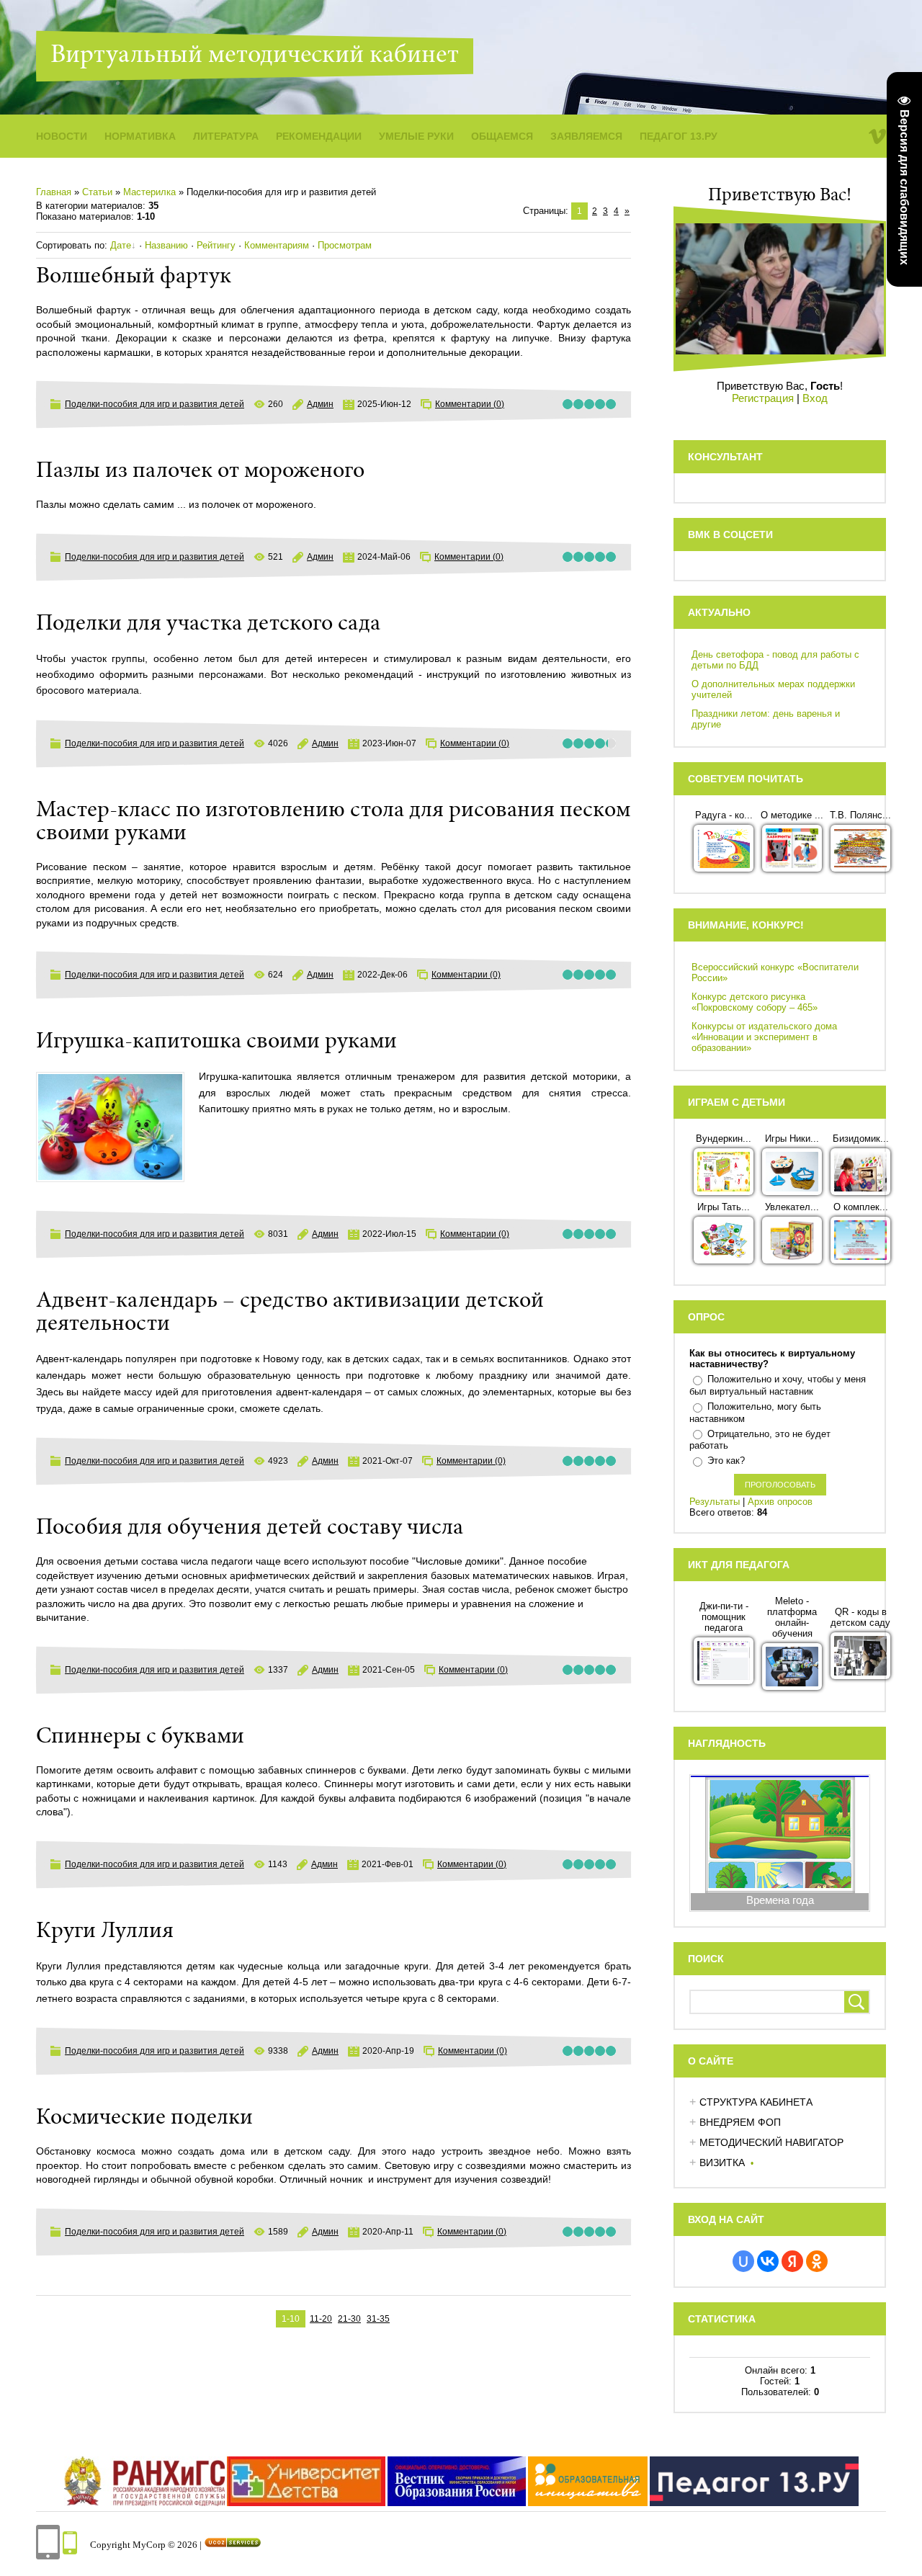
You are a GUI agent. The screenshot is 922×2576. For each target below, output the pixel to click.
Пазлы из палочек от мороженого (200, 472)
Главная (54, 192)
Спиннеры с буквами (140, 1738)
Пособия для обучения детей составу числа (250, 1529)
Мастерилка (149, 192)
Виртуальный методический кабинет (255, 56)
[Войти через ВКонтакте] (768, 2261)
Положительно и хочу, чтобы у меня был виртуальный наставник (778, 1385)
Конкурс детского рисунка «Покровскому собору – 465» (755, 1002)
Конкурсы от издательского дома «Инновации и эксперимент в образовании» (764, 1037)
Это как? (726, 1461)
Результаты (715, 1502)
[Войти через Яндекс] (792, 2261)
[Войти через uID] (743, 2261)
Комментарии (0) (470, 404)
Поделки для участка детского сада (208, 625)
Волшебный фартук (134, 277)
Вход (815, 398)
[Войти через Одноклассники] (817, 2261)
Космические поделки (144, 2119)
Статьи (97, 192)
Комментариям (277, 245)
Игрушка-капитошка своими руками (216, 1042)
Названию (166, 245)
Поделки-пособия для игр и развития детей (155, 404)
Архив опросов (780, 1502)
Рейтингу (216, 245)
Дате (121, 245)
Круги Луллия (105, 1932)
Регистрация (763, 398)
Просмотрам (345, 245)
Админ (320, 404)
